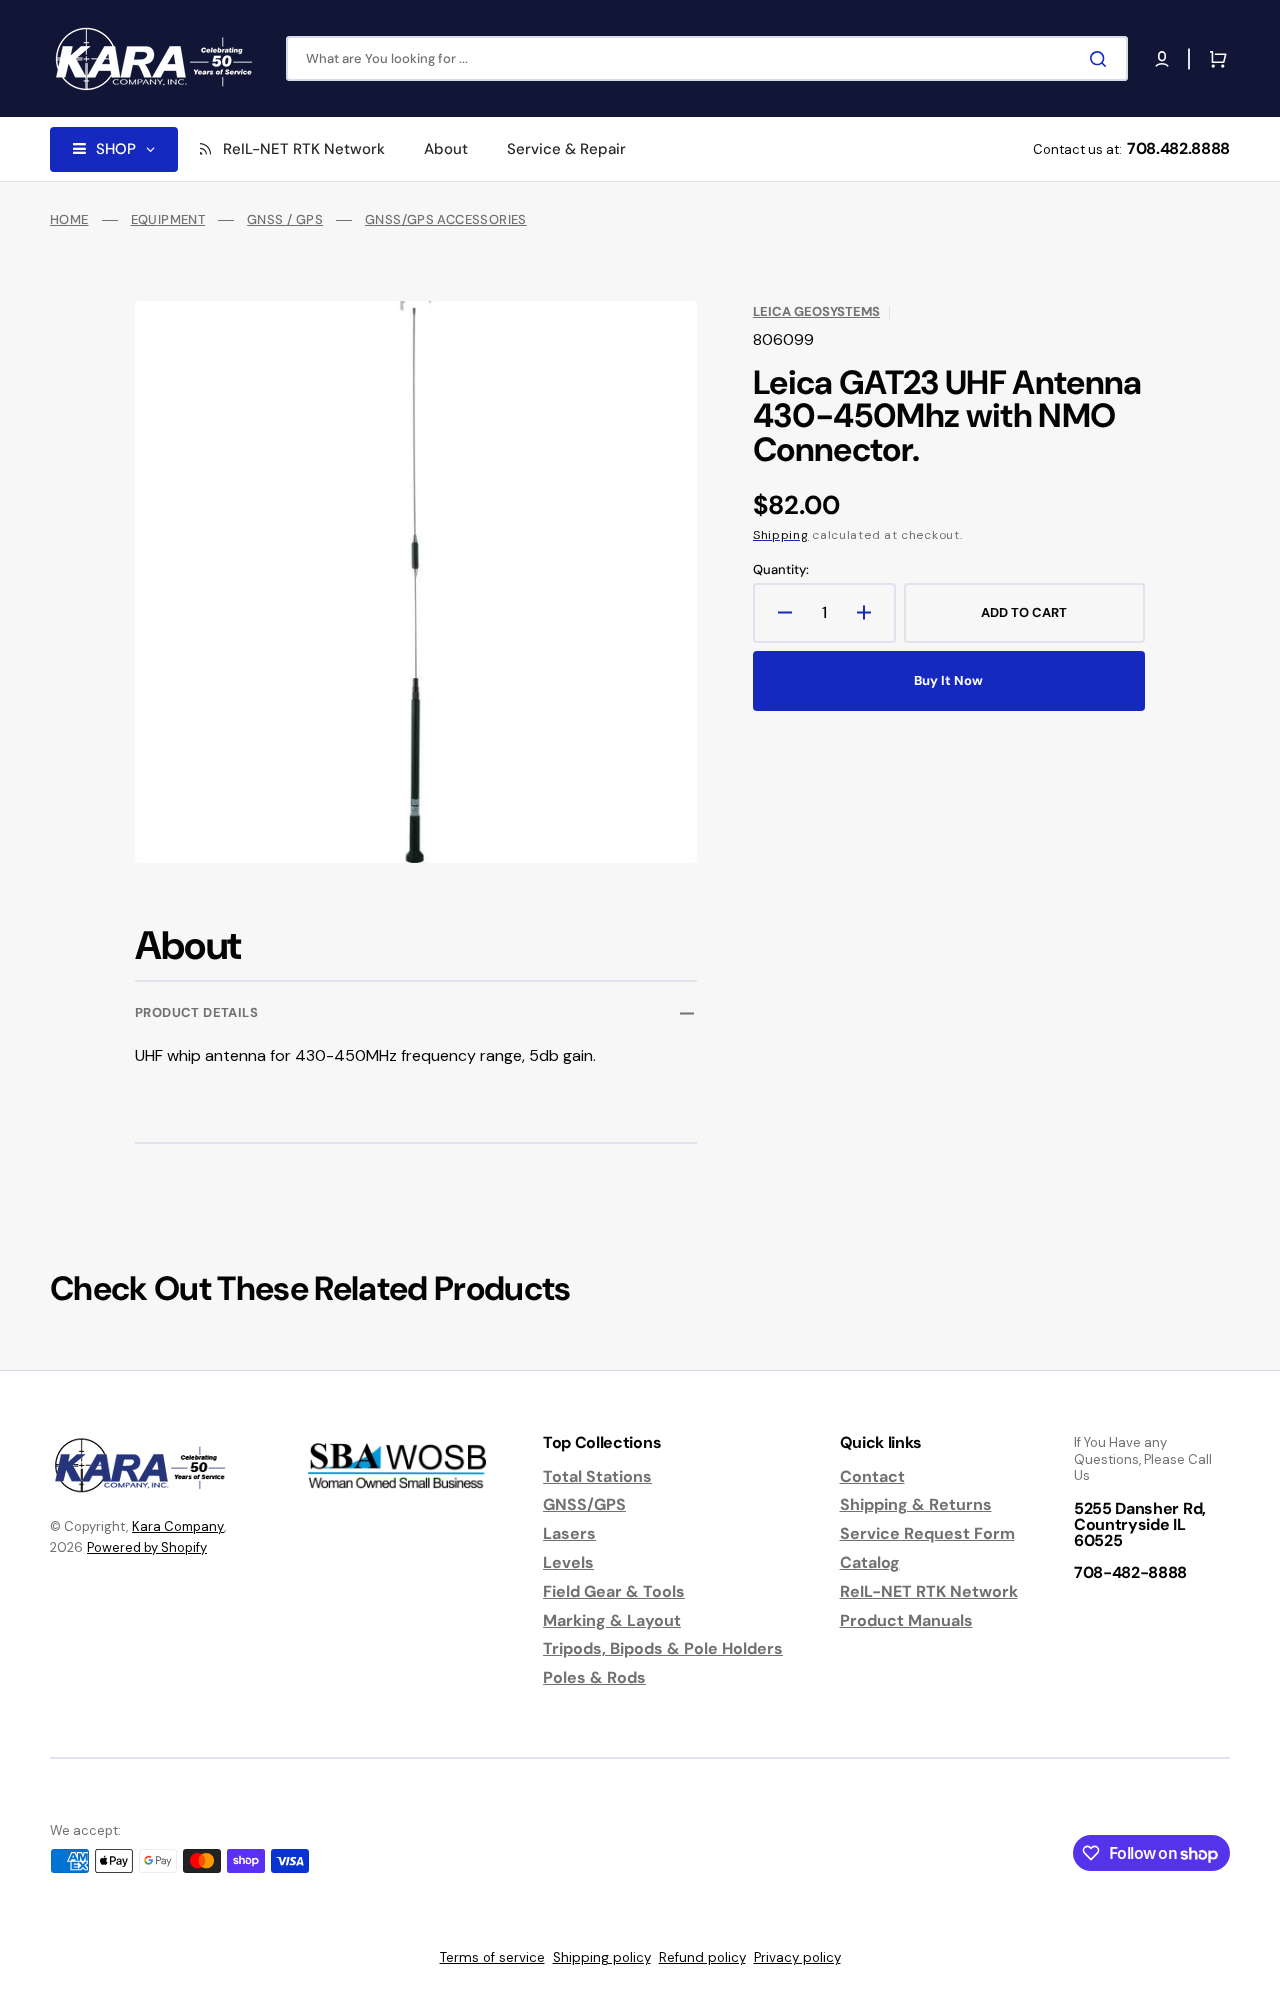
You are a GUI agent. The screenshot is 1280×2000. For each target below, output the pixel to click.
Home (69, 220)
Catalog (870, 1562)
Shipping (781, 535)
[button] (1162, 59)
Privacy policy (797, 1957)
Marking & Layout (612, 1620)
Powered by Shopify (147, 1547)
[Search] (1102, 59)
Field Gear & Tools (614, 1591)
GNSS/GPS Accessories (446, 220)
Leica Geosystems (816, 311)
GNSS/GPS (584, 1504)
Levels (568, 1562)
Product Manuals (906, 1620)
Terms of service (492, 1957)
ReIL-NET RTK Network (929, 1591)
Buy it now (948, 680)
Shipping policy (602, 1957)
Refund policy (702, 1957)
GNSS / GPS (285, 220)
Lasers (569, 1533)
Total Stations (597, 1477)
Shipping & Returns (916, 1504)
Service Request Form (927, 1533)
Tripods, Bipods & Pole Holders (663, 1648)
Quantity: (781, 570)
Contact (872, 1477)
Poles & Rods (594, 1677)
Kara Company (178, 1526)
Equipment (168, 220)
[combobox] (707, 58)
